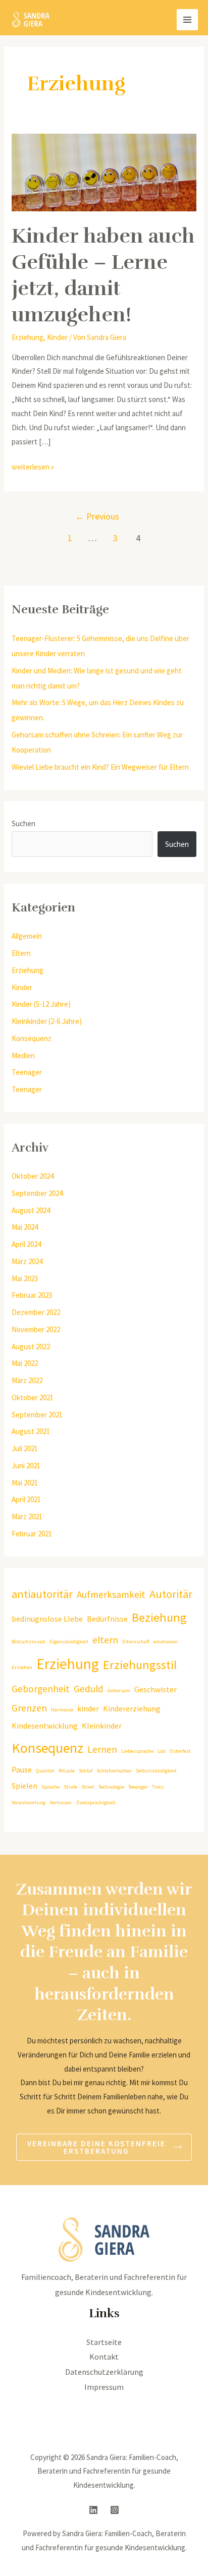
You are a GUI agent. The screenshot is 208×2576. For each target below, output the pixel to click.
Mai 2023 (25, 1278)
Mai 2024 (25, 1227)
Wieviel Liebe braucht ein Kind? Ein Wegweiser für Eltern (100, 767)
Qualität (45, 1771)
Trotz (158, 1787)
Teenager (27, 1072)
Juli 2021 (25, 1448)
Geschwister (155, 1689)
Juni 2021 (26, 1466)
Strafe (70, 1787)
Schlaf (86, 1771)
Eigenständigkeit (69, 1642)
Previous (97, 516)
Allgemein (27, 936)
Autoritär (171, 1594)
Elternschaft (136, 1642)
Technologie (111, 1787)
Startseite (104, 2342)
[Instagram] (115, 2510)
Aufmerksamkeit (111, 1594)
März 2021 (27, 1516)
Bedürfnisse (107, 1619)
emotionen (166, 1642)
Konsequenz (32, 1038)
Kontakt (104, 2357)
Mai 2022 (25, 1363)
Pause (22, 1769)
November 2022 (36, 1329)
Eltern (21, 953)
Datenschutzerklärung (104, 2372)
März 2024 (27, 1261)
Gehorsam (119, 1691)
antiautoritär (42, 1594)
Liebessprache (137, 1751)
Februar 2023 (32, 1295)
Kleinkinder (102, 1726)
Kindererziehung (132, 1708)
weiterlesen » (33, 466)
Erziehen (22, 1667)
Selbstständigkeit (156, 1771)
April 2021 (26, 1499)
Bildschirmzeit (29, 1642)
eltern (105, 1640)
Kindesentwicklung (45, 1726)
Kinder (57, 337)
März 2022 (27, 1380)
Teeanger (138, 1787)
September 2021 (37, 1415)
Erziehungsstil (140, 1665)
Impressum (104, 2387)
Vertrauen (61, 1802)
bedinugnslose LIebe (47, 1619)
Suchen (23, 823)
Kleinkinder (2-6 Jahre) (47, 1021)
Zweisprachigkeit (96, 1802)
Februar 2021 (32, 1534)
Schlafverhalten (114, 1771)
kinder (88, 1708)
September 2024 (37, 1193)
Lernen (102, 1749)
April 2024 (26, 1244)
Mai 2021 (25, 1483)
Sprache (50, 1787)
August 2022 (31, 1347)
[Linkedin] (93, 2510)
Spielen (24, 1786)
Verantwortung (29, 1802)
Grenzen (29, 1708)
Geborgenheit (41, 1689)
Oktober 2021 (33, 1397)
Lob (162, 1751)
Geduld (89, 1689)
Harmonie (62, 1710)
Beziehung (159, 1617)
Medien (23, 1055)
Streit (88, 1787)
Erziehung (28, 337)
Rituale (67, 1771)
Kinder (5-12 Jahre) (41, 1004)
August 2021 (31, 1431)
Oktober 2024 (33, 1176)
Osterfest (180, 1751)
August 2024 (31, 1210)
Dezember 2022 (36, 1312)
